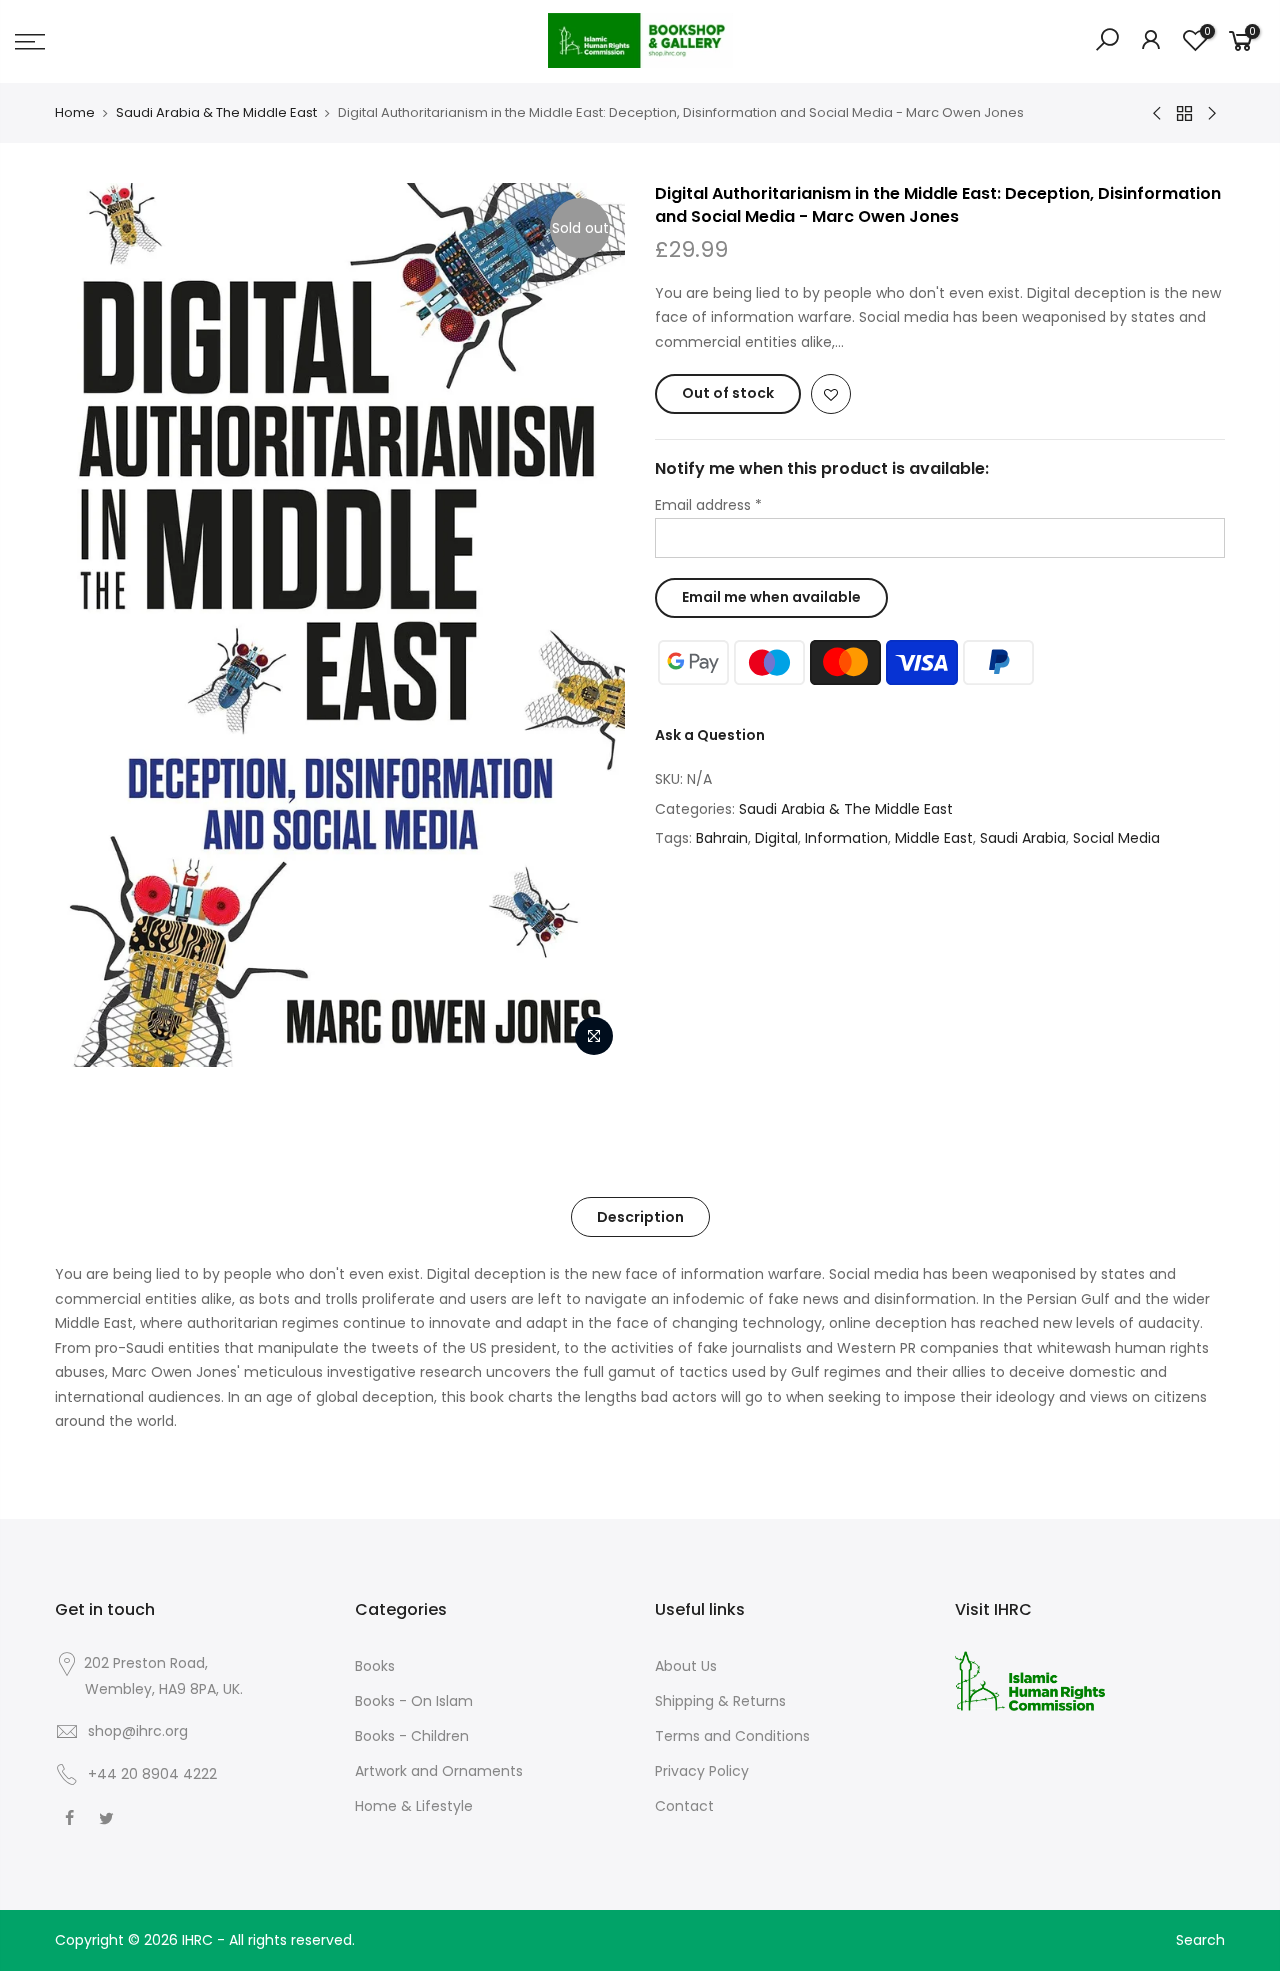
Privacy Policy (702, 1771)
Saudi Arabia (1023, 838)
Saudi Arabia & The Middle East (216, 113)
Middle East (934, 838)
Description (640, 1217)
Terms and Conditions (732, 1736)
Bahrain (722, 838)
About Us (686, 1666)
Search (1200, 1940)
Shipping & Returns (720, 1701)
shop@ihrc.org (138, 1731)
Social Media (1116, 838)
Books (375, 1666)
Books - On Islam (414, 1701)
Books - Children (412, 1736)
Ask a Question (710, 735)
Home (75, 113)
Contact (684, 1806)
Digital (776, 838)
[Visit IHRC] (1030, 1680)
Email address (708, 505)
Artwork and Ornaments (439, 1771)
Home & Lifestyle (414, 1806)
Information (846, 838)
